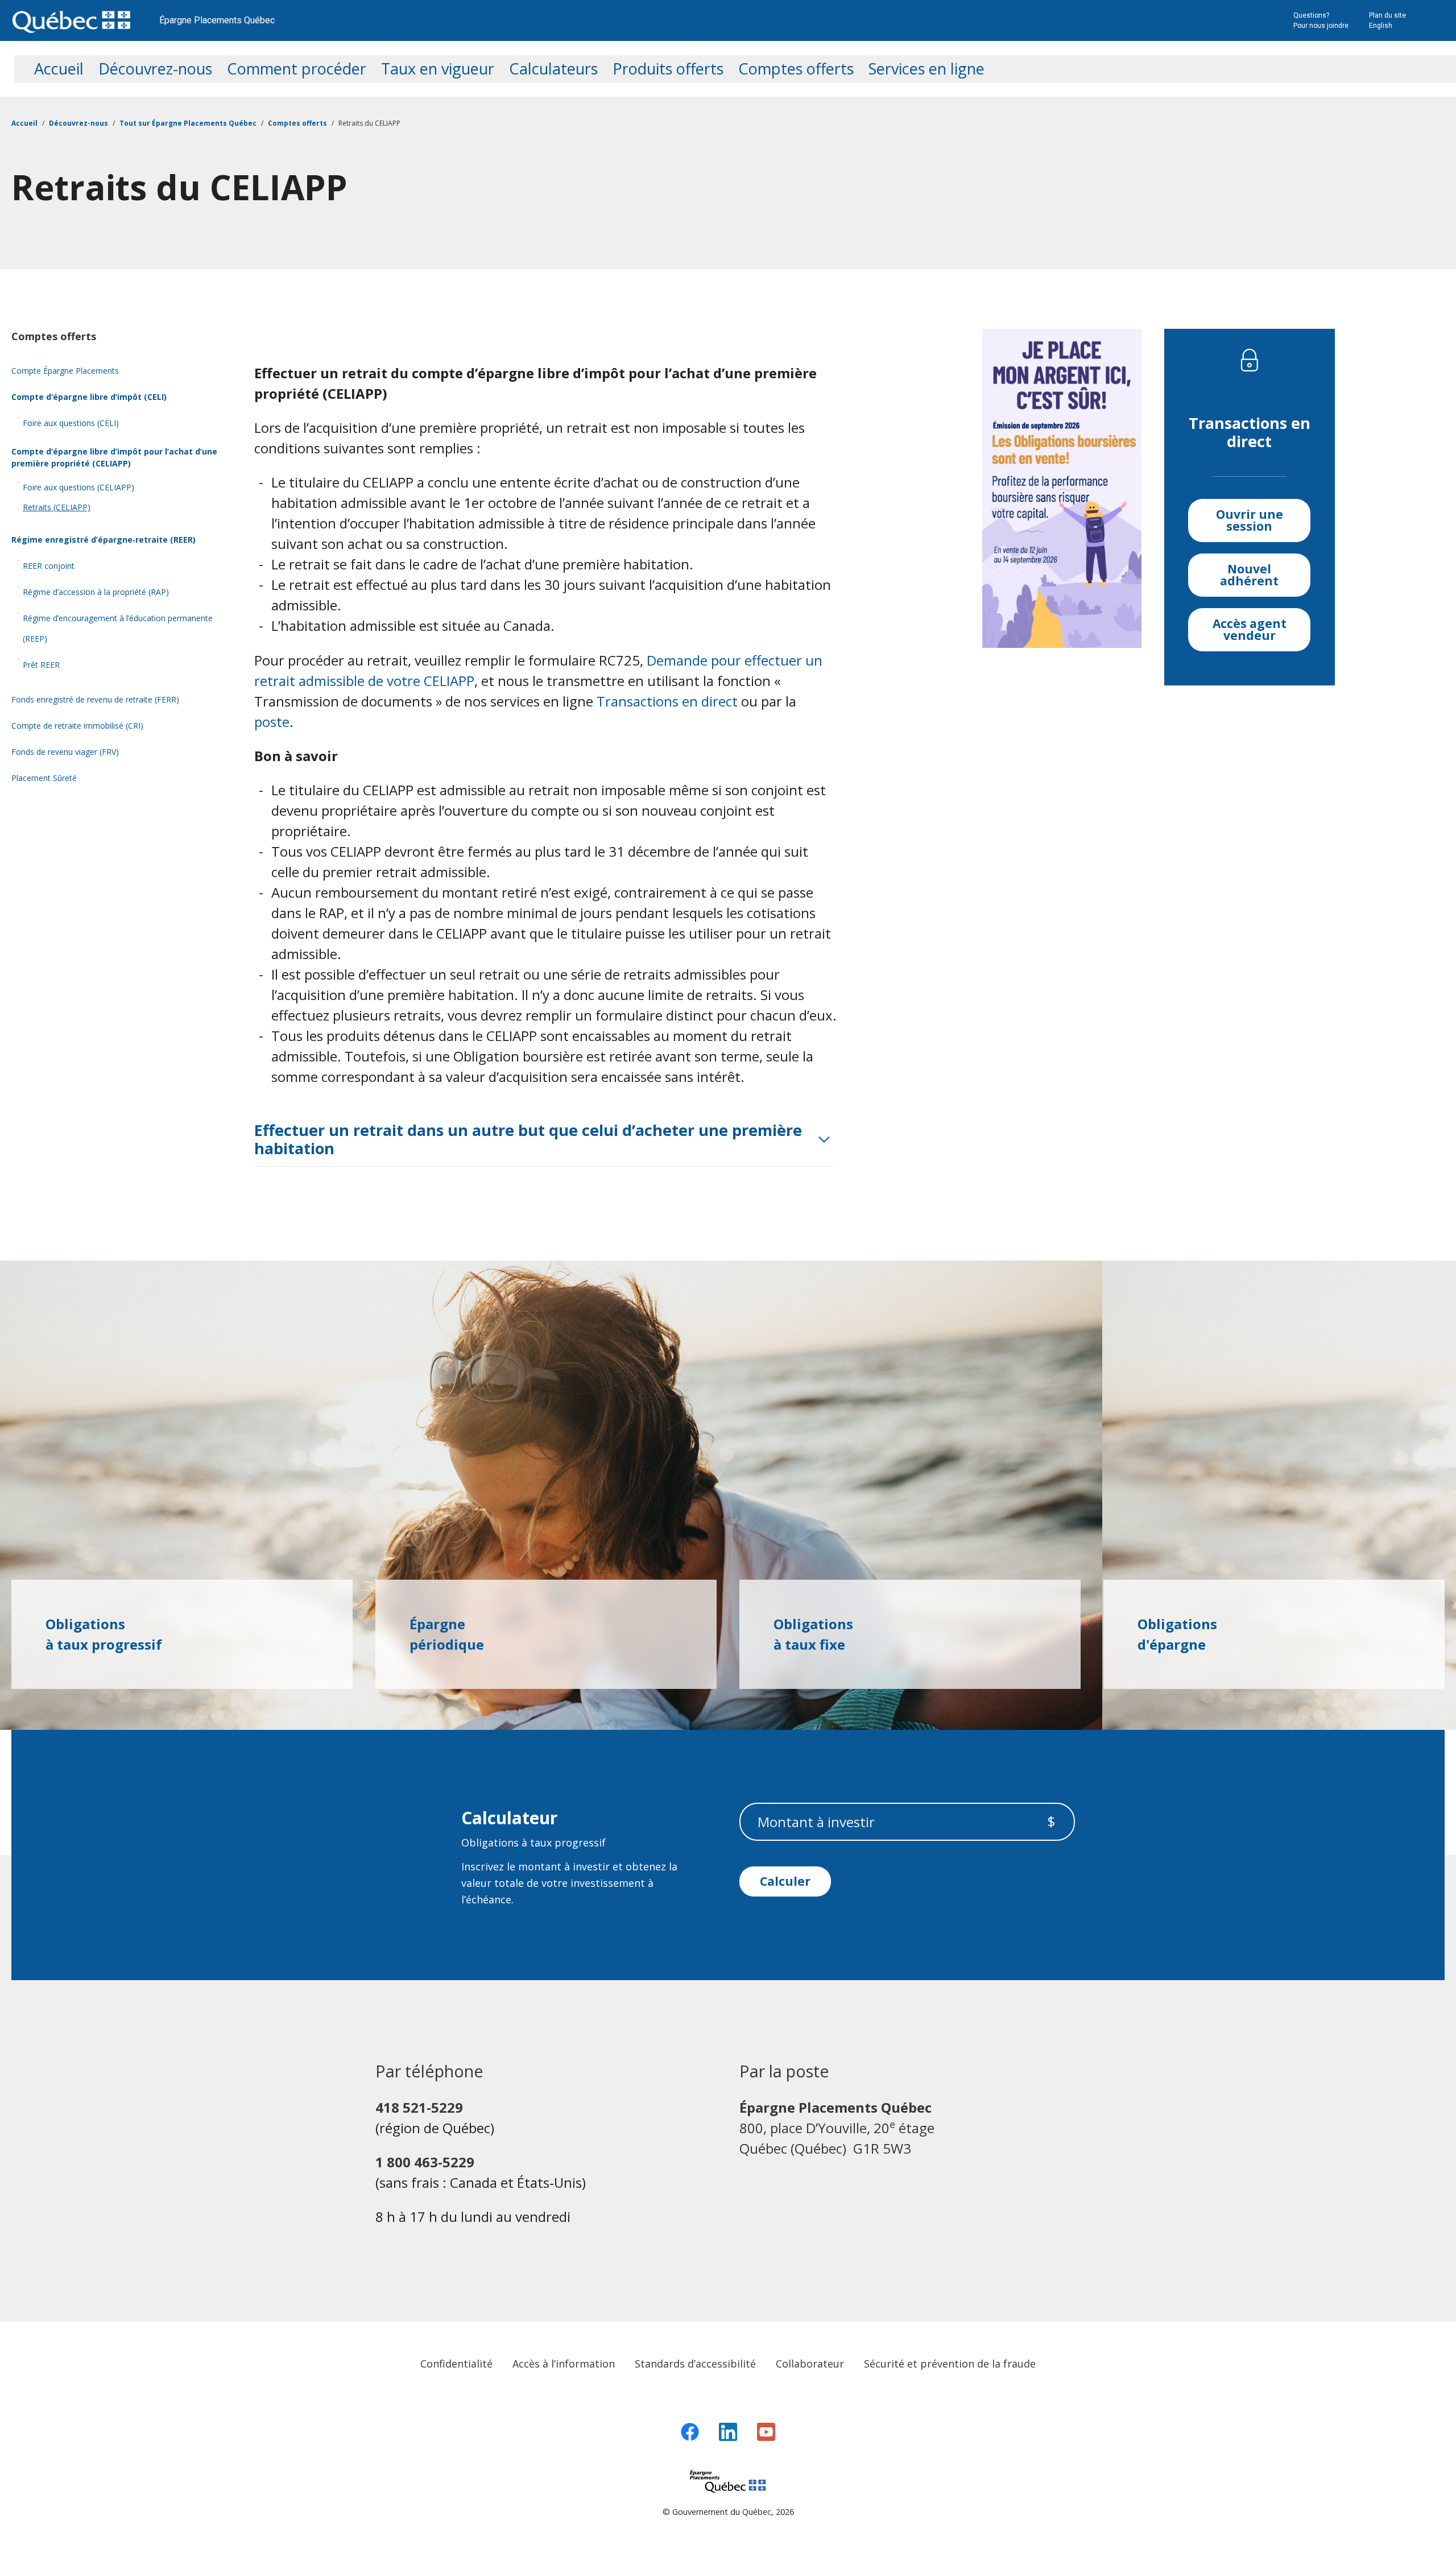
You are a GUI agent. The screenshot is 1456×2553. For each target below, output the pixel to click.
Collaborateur (810, 2364)
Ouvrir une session (1250, 520)
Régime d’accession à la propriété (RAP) (96, 592)
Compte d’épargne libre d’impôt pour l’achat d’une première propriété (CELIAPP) (114, 457)
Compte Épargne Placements (65, 371)
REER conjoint (49, 566)
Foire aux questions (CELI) (71, 423)
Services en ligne (926, 69)
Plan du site (1387, 15)
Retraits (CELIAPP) (57, 507)
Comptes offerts (796, 69)
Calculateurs (553, 69)
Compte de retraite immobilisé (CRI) (77, 726)
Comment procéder (297, 69)
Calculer (785, 1881)
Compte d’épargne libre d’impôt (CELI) (89, 397)
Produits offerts (668, 69)
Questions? (1311, 15)
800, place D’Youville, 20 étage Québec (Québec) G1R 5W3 (837, 2128)
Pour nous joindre (1321, 26)
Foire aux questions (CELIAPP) (78, 487)
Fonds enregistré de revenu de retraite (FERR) (95, 699)
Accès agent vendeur (1250, 629)
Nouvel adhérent (1249, 575)
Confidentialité (456, 2364)
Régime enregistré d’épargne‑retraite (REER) (104, 540)
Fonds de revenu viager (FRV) (65, 752)
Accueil (59, 69)
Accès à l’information (564, 2364)
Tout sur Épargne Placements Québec (188, 123)
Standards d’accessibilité (695, 2364)
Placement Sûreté (44, 778)
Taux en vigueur (438, 69)
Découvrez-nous (155, 69)
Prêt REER (41, 665)
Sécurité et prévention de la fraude (950, 2364)
